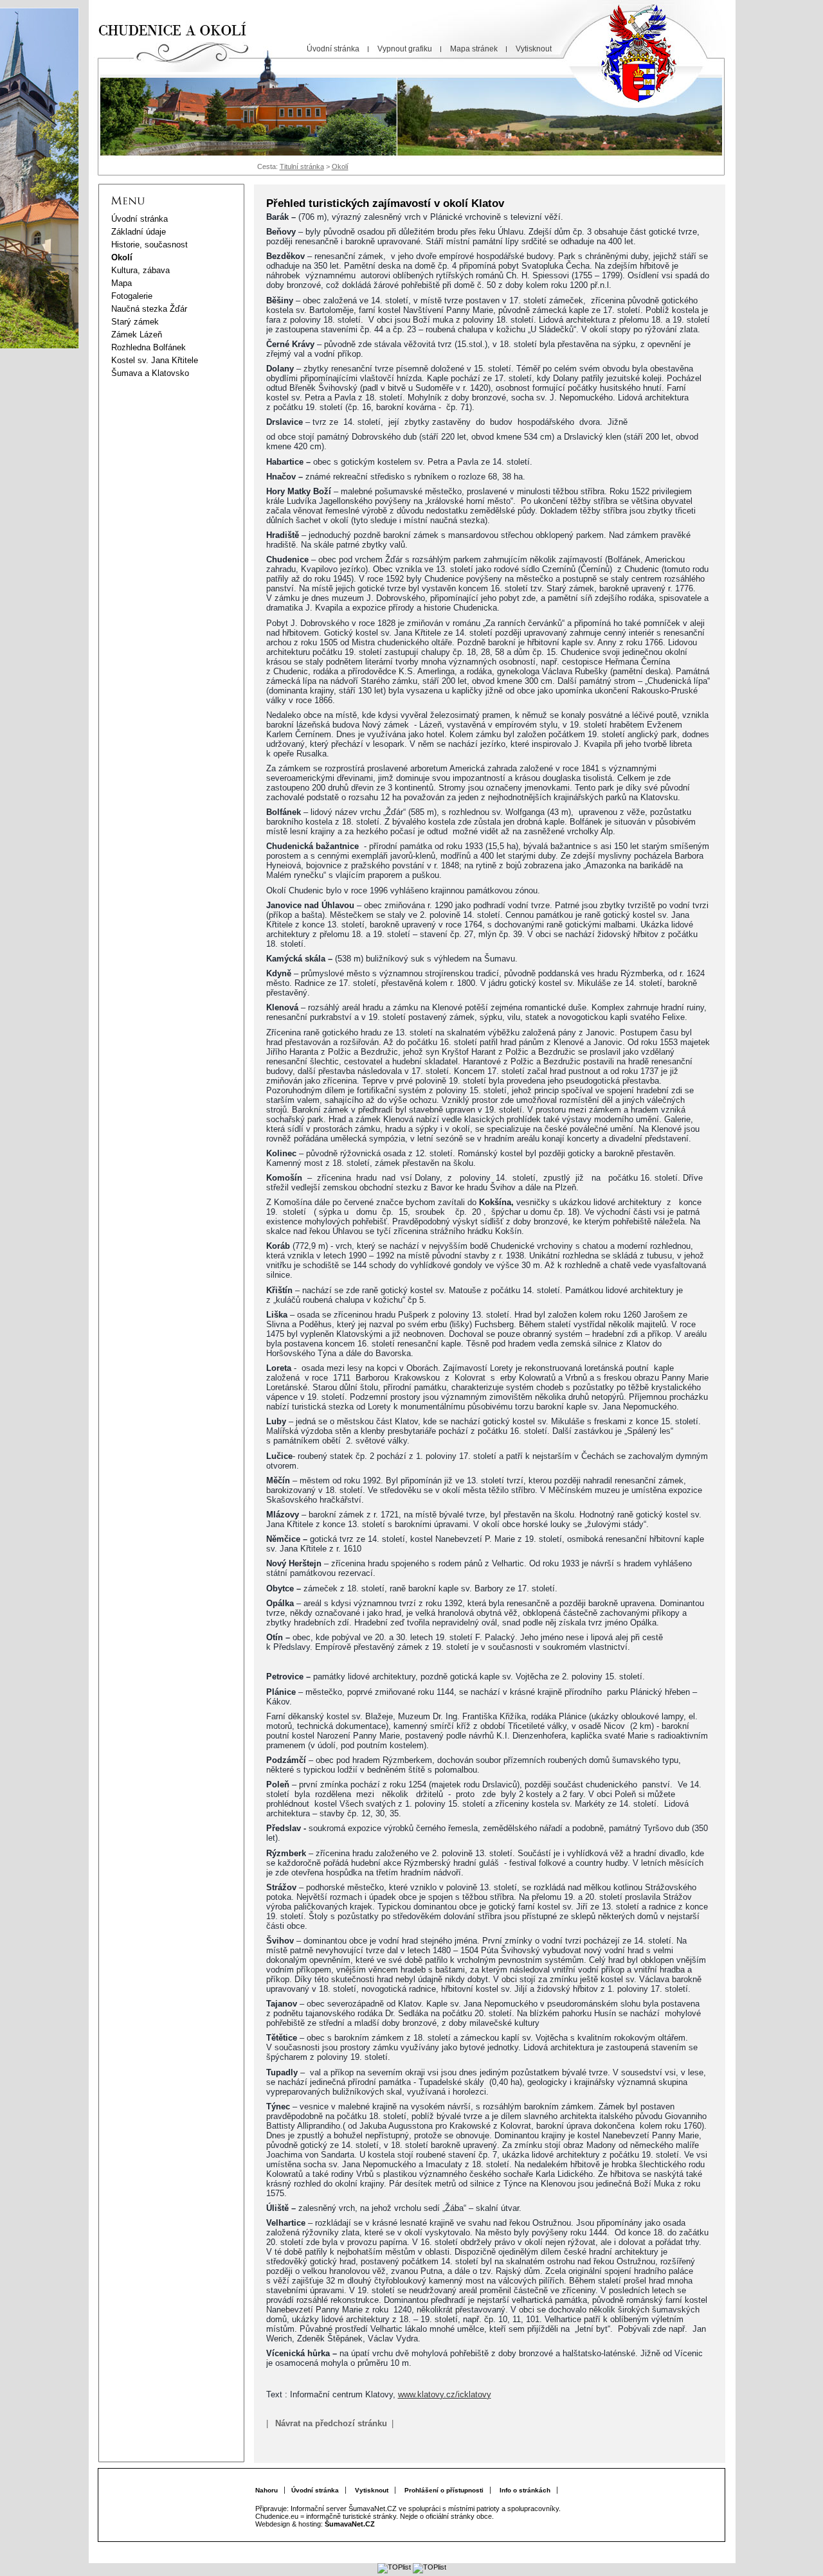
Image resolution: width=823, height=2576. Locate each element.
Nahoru (267, 2490)
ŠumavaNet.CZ (350, 2524)
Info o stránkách (525, 2490)
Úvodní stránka (315, 2490)
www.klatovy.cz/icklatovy (445, 2394)
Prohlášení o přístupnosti (444, 2490)
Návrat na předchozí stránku (331, 2423)
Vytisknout (372, 2490)
